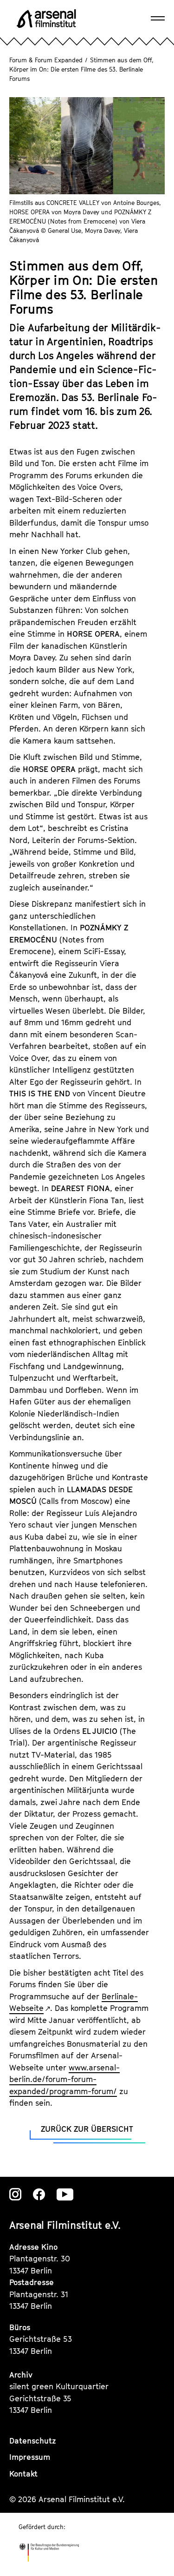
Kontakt (23, 2474)
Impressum (30, 2457)
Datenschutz (33, 2441)
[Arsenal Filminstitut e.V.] (46, 19)
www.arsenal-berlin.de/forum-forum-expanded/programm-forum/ (64, 2079)
